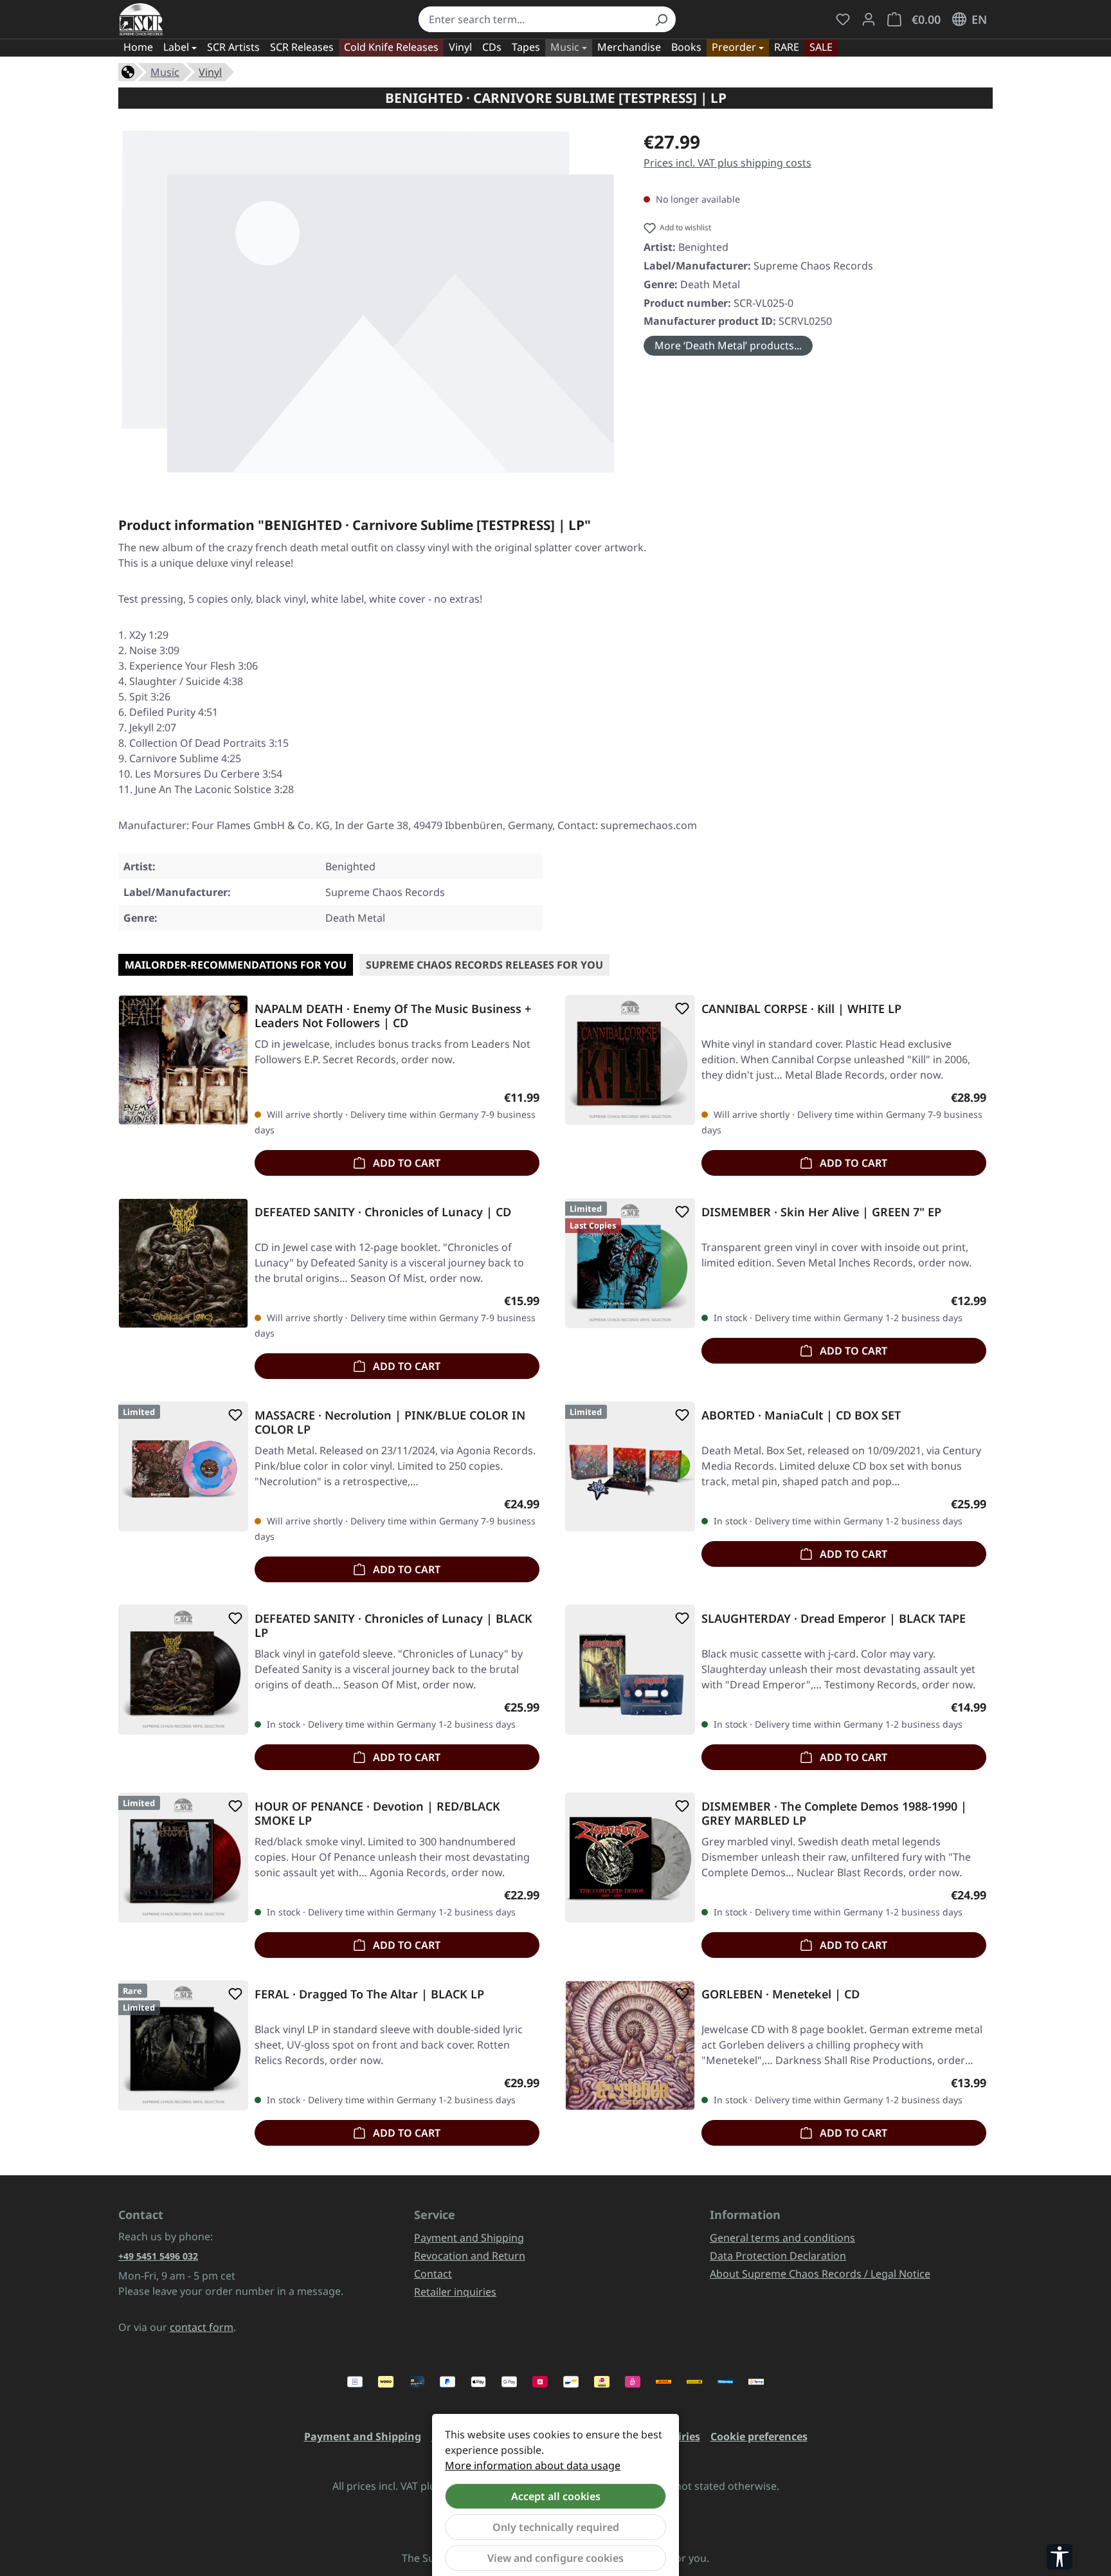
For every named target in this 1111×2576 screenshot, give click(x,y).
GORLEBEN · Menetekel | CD (781, 1994)
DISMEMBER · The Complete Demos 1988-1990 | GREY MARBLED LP (834, 1813)
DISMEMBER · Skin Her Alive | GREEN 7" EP (821, 1212)
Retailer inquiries (455, 2292)
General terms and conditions (782, 2238)
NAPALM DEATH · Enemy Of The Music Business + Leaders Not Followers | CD (393, 1016)
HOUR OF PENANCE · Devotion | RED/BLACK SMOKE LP (377, 1813)
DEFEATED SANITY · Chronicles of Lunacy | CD (383, 1212)
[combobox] (533, 19)
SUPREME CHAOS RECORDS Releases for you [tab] (484, 965)
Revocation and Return (470, 2256)
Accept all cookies (556, 2496)
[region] (368, 301)
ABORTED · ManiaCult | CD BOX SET (801, 1415)
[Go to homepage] (141, 19)
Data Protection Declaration (778, 2256)
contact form (202, 2327)
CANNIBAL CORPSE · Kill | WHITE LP (801, 1009)
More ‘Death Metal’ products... (728, 345)
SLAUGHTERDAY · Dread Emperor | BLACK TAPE (834, 1619)
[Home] (128, 71)
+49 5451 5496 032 (158, 2256)
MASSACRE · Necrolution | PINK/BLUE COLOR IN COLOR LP (390, 1422)
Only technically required (556, 2527)
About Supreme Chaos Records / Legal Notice (820, 2274)
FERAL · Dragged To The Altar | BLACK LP (369, 1994)
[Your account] (869, 19)
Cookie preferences (759, 2436)
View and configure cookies (555, 2558)
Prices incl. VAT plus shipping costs (727, 163)
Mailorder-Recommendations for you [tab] (236, 965)
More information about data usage (533, 2465)
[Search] (661, 19)
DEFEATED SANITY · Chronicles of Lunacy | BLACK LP (393, 1625)
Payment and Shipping (469, 2238)
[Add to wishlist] (233, 1009)
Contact (433, 2274)
